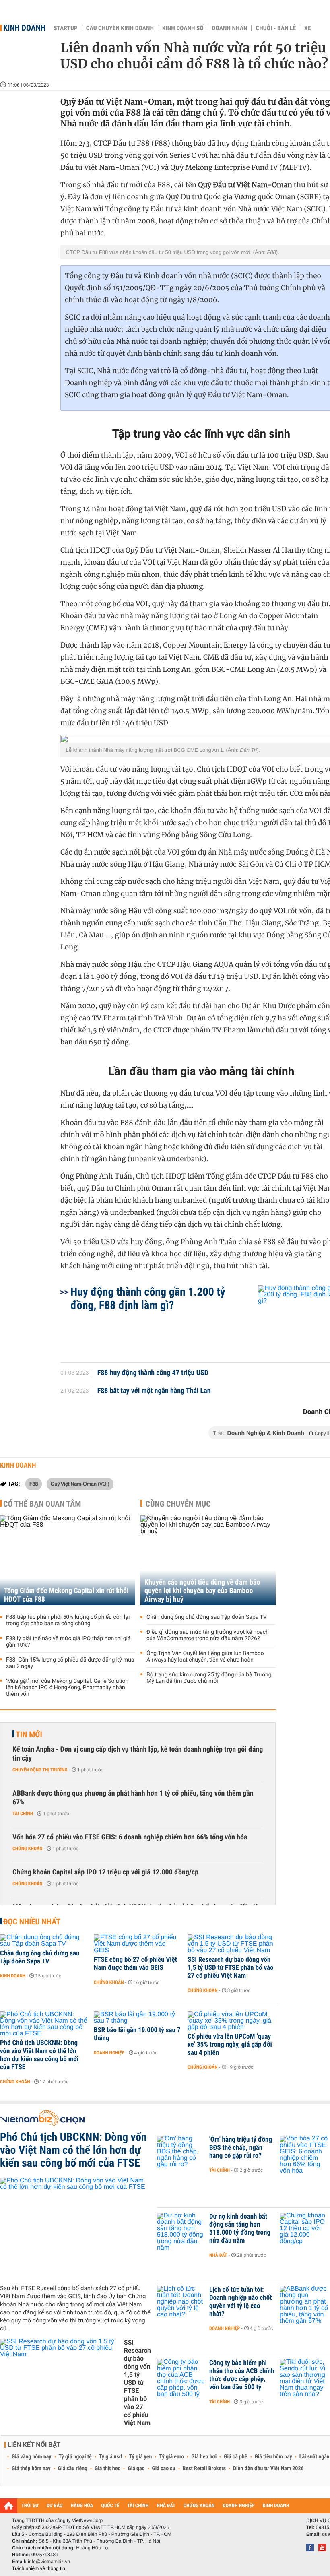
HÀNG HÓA (82, 2506)
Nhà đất (218, 2255)
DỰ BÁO (55, 2506)
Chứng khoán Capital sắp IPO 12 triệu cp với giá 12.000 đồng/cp (105, 1872)
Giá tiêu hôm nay (273, 2457)
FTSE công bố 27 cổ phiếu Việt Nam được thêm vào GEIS (135, 1964)
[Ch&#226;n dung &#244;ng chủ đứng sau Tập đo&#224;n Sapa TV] (44, 1941)
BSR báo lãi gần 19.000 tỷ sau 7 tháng (137, 2034)
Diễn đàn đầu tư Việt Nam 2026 (268, 2469)
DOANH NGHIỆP (238, 2506)
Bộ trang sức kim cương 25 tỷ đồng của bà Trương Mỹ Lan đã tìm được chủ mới (209, 1678)
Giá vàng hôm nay (32, 2457)
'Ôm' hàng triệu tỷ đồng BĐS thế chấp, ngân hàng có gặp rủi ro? (241, 2148)
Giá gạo (136, 2469)
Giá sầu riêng (73, 2469)
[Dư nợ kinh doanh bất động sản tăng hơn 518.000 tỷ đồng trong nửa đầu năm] (181, 2229)
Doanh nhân (230, 28)
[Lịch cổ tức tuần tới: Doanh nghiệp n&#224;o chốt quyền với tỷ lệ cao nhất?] (181, 2302)
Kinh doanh (24, 28)
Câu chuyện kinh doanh (120, 28)
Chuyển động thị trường (40, 1770)
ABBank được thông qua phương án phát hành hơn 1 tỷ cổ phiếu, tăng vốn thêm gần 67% (133, 1798)
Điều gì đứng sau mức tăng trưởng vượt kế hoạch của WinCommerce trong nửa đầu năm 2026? (208, 1635)
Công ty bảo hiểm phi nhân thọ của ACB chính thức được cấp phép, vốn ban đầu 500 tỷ (242, 2375)
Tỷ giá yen (141, 2457)
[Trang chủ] (9, 2506)
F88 (34, 1484)
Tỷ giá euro (171, 2457)
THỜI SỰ (30, 2506)
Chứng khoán (28, 1849)
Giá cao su (164, 2469)
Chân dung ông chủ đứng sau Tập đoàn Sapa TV (207, 1617)
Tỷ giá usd (110, 2457)
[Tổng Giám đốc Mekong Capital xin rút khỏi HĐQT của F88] (68, 1560)
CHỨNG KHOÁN (199, 2506)
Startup (65, 28)
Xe (307, 28)
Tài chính (23, 1814)
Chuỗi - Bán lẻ (276, 28)
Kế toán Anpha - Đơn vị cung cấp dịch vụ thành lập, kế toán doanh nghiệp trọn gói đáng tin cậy (138, 1754)
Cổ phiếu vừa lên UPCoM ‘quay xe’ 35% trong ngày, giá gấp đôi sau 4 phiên (230, 2045)
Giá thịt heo (107, 2469)
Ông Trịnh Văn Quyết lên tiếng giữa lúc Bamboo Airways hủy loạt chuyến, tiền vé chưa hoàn (205, 1657)
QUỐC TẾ (110, 2506)
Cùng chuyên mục (178, 1504)
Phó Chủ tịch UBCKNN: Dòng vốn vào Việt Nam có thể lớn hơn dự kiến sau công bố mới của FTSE (39, 2055)
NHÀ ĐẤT (166, 2506)
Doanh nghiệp (109, 2053)
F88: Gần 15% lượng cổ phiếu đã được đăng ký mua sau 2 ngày (70, 1663)
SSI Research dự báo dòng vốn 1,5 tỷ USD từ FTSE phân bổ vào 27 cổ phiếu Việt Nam (230, 1968)
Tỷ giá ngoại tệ (75, 2457)
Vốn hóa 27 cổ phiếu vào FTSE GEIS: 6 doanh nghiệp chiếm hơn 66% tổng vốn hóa (130, 1837)
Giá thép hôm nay (31, 2469)
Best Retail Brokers (204, 2469)
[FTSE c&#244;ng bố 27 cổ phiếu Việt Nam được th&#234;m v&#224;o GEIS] (138, 1944)
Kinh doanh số (183, 28)
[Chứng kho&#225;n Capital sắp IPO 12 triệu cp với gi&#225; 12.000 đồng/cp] (304, 2229)
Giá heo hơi (204, 2457)
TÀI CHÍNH (138, 2506)
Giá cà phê (235, 2457)
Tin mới (29, 1734)
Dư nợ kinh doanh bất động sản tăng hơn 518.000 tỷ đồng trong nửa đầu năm (240, 2229)
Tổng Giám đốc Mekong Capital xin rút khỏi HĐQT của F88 (66, 1595)
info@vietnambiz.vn (49, 2562)
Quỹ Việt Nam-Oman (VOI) (80, 1484)
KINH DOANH (276, 2506)
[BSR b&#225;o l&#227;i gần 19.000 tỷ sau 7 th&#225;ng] (138, 2018)
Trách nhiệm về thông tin (39, 2568)
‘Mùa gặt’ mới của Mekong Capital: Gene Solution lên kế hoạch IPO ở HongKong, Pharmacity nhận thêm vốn (67, 1688)
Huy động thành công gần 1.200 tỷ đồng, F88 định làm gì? (148, 1298)
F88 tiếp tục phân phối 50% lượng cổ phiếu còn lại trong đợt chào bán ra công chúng (68, 1620)
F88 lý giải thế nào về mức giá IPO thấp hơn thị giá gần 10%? (68, 1642)
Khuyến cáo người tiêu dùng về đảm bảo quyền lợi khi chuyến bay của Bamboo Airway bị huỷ (202, 1591)
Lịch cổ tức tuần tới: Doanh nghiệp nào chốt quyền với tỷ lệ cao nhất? (240, 2302)
